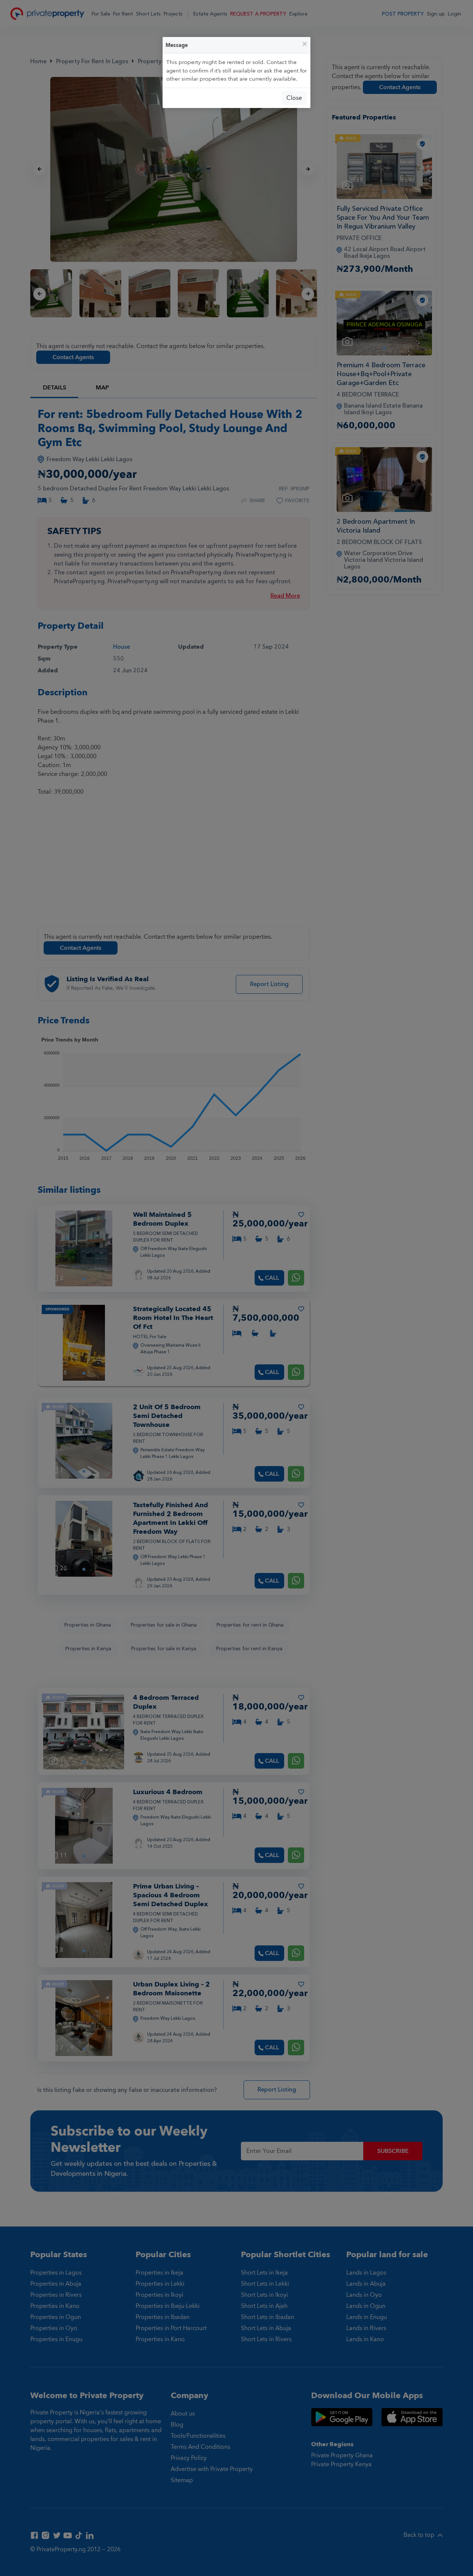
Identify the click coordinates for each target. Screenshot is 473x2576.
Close (294, 98)
